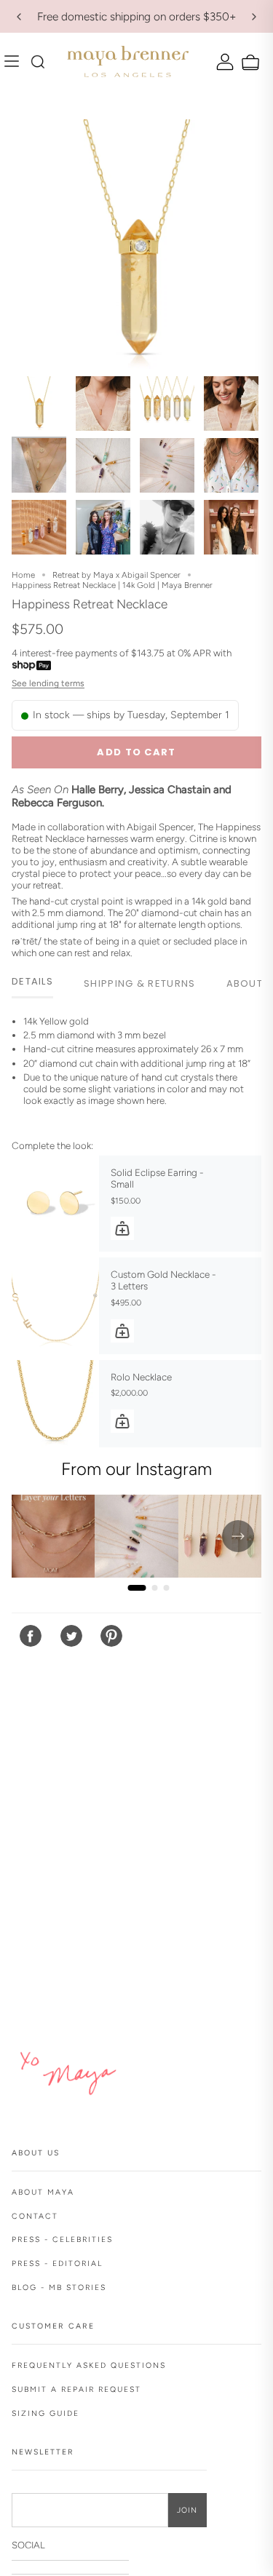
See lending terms (48, 683)
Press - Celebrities (62, 2239)
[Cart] (249, 63)
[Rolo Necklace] (55, 1404)
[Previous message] (19, 17)
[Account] (223, 61)
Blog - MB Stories (59, 2287)
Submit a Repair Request (76, 2389)
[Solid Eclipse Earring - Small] (55, 1204)
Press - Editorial (57, 2263)
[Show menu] (15, 62)
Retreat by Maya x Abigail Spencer (116, 575)
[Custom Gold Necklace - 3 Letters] (55, 1305)
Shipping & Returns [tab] (139, 983)
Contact (35, 2216)
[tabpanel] (136, 1072)
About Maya (43, 2192)
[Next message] (254, 17)
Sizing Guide (45, 2413)
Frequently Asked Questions (89, 2365)
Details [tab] (32, 981)
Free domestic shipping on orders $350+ (136, 16)
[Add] (122, 1228)
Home (23, 575)
